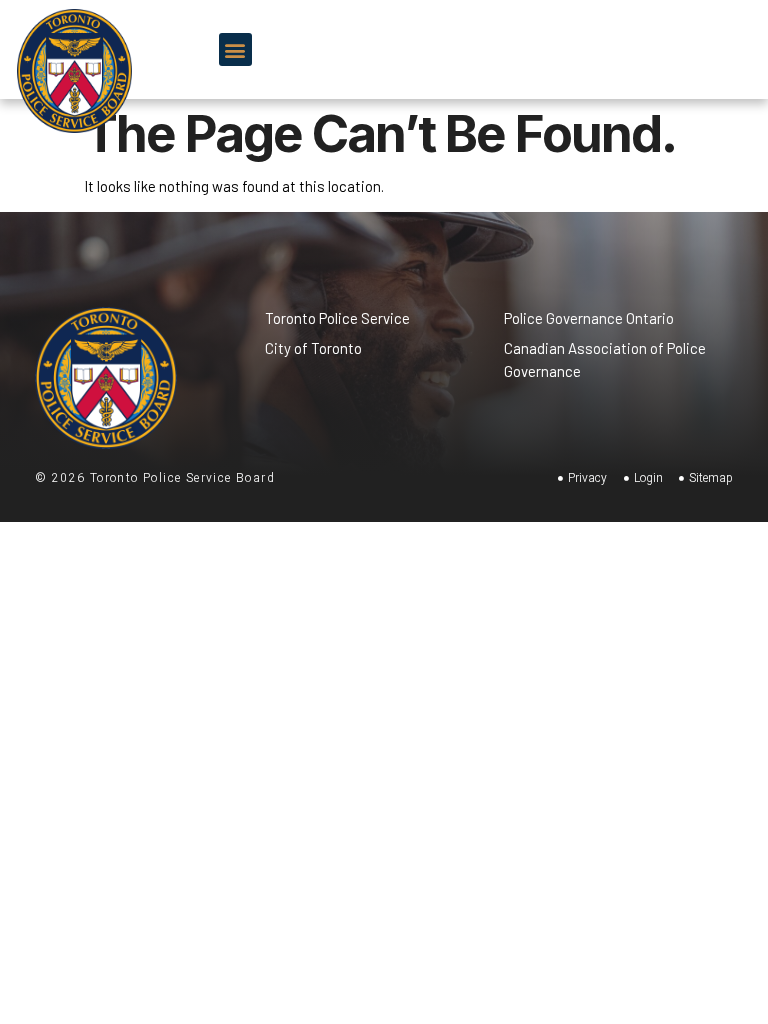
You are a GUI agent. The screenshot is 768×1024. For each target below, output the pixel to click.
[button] (235, 49)
